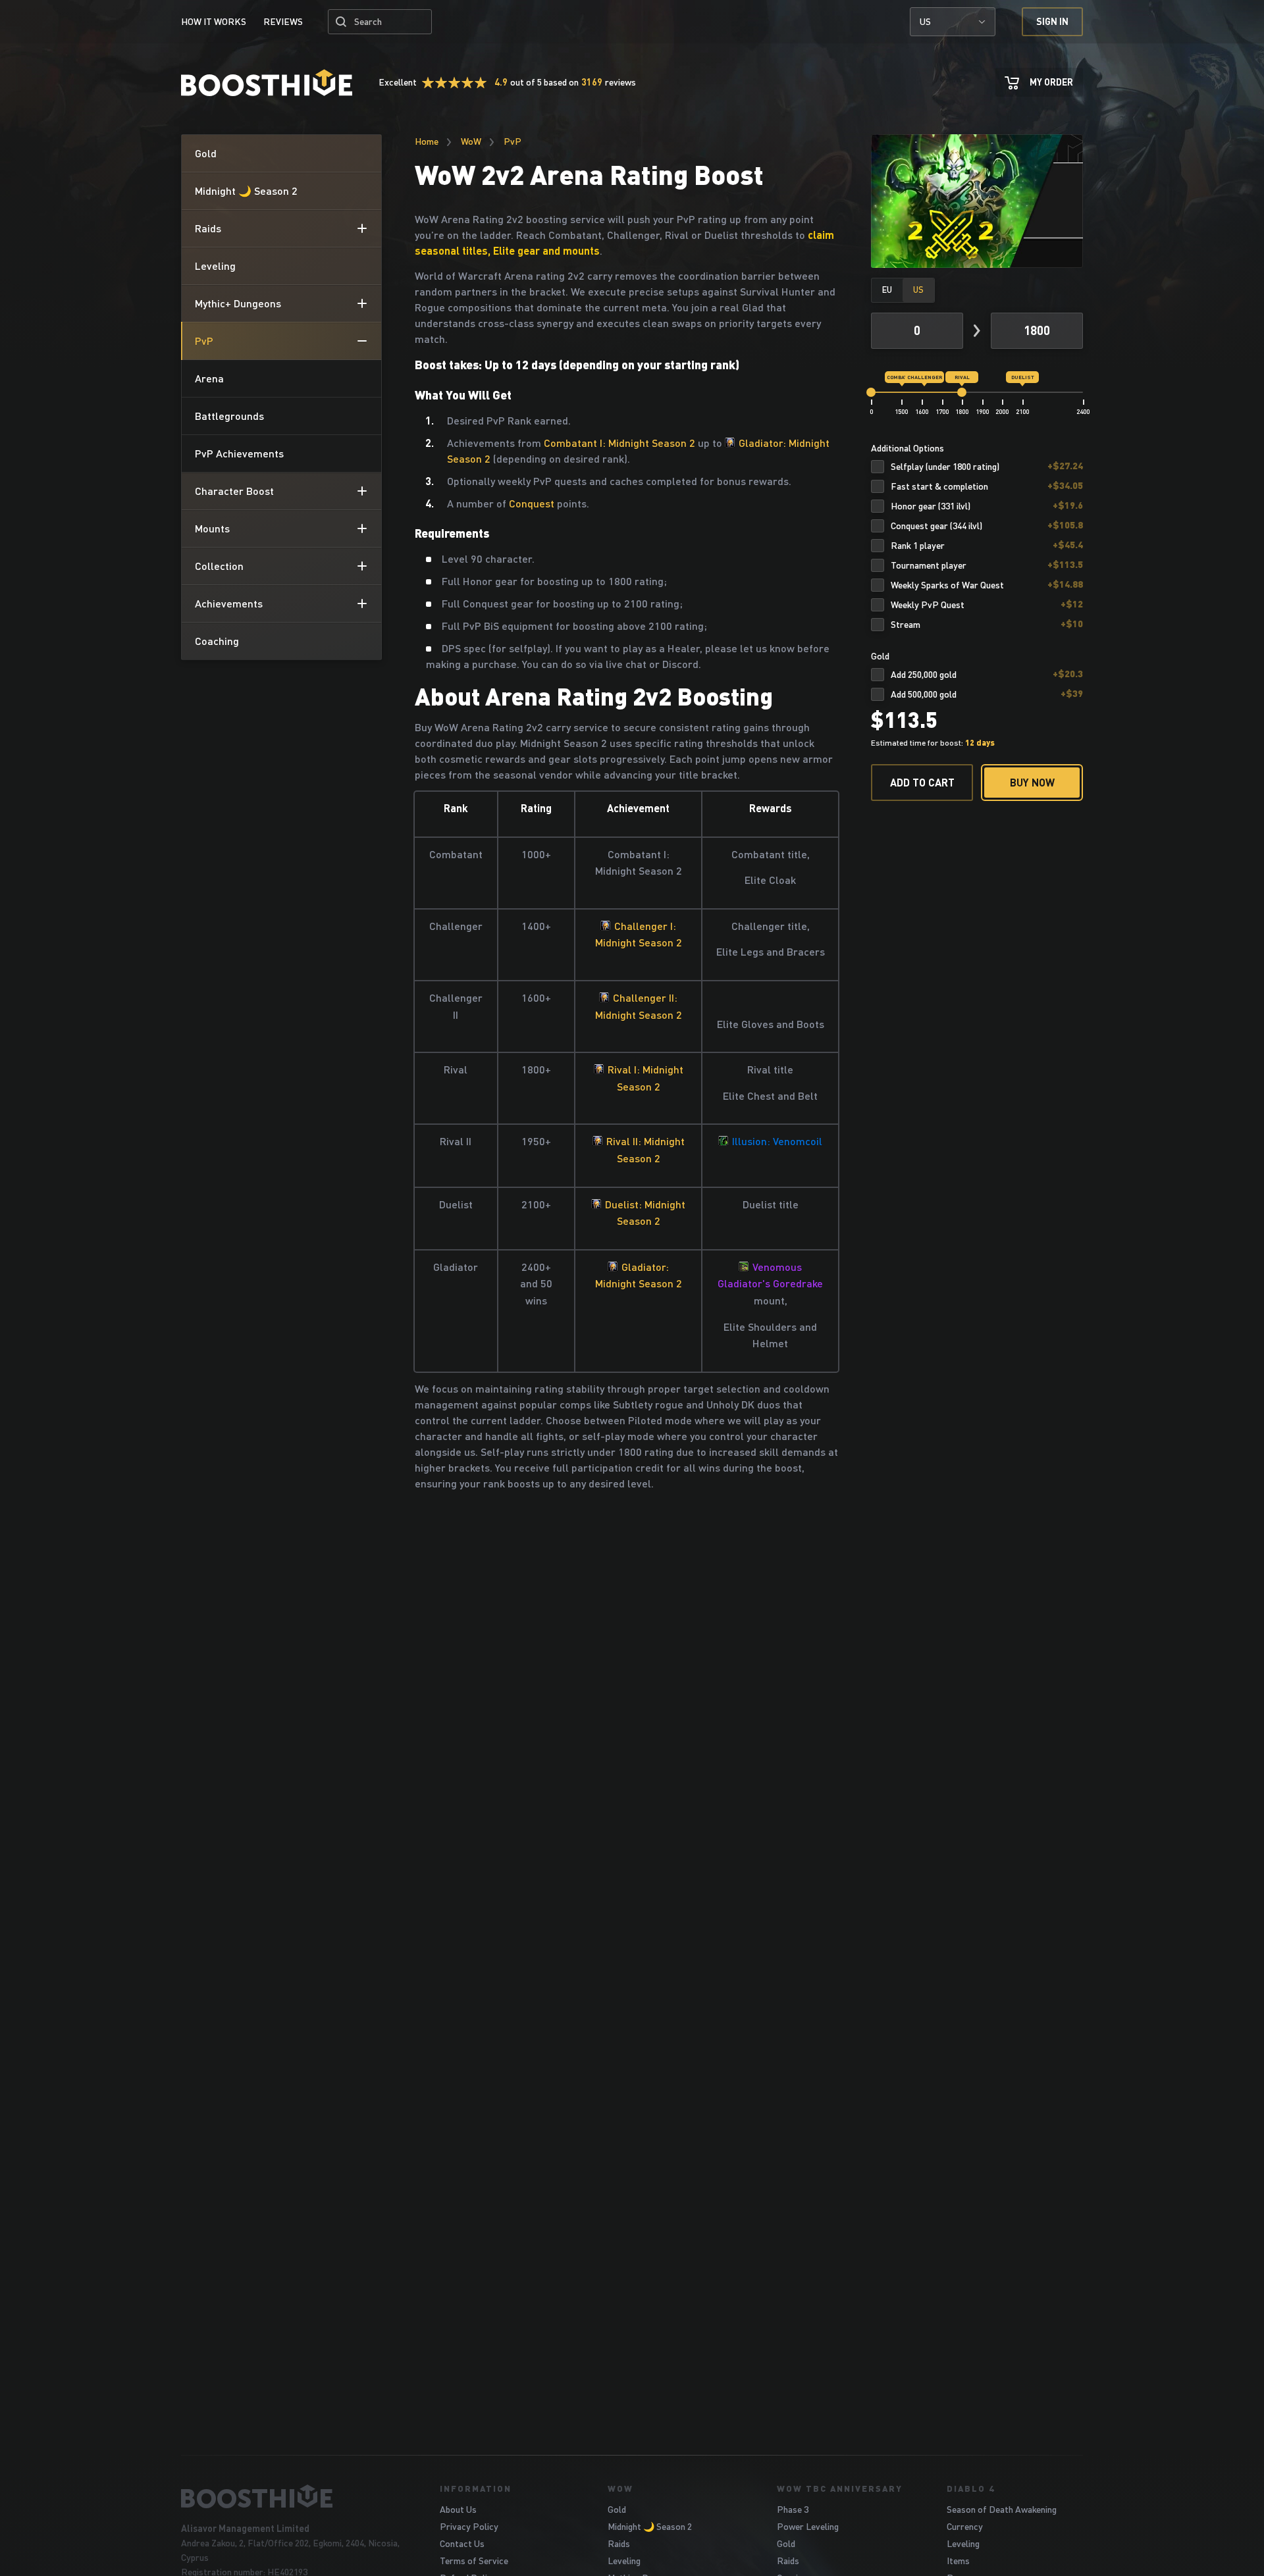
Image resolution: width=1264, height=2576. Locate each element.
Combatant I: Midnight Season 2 (619, 443)
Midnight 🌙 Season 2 (650, 2526)
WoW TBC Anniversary (840, 2488)
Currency (965, 2526)
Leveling (624, 2561)
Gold (617, 2509)
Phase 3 (793, 2509)
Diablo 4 (971, 2488)
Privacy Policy (469, 2526)
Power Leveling (808, 2526)
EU (887, 290)
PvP (513, 141)
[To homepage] (294, 2496)
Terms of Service (474, 2561)
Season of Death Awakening (1002, 2509)
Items (958, 2561)
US (925, 21)
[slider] (871, 392)
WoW (471, 141)
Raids (619, 2543)
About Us (458, 2509)
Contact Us (462, 2543)
